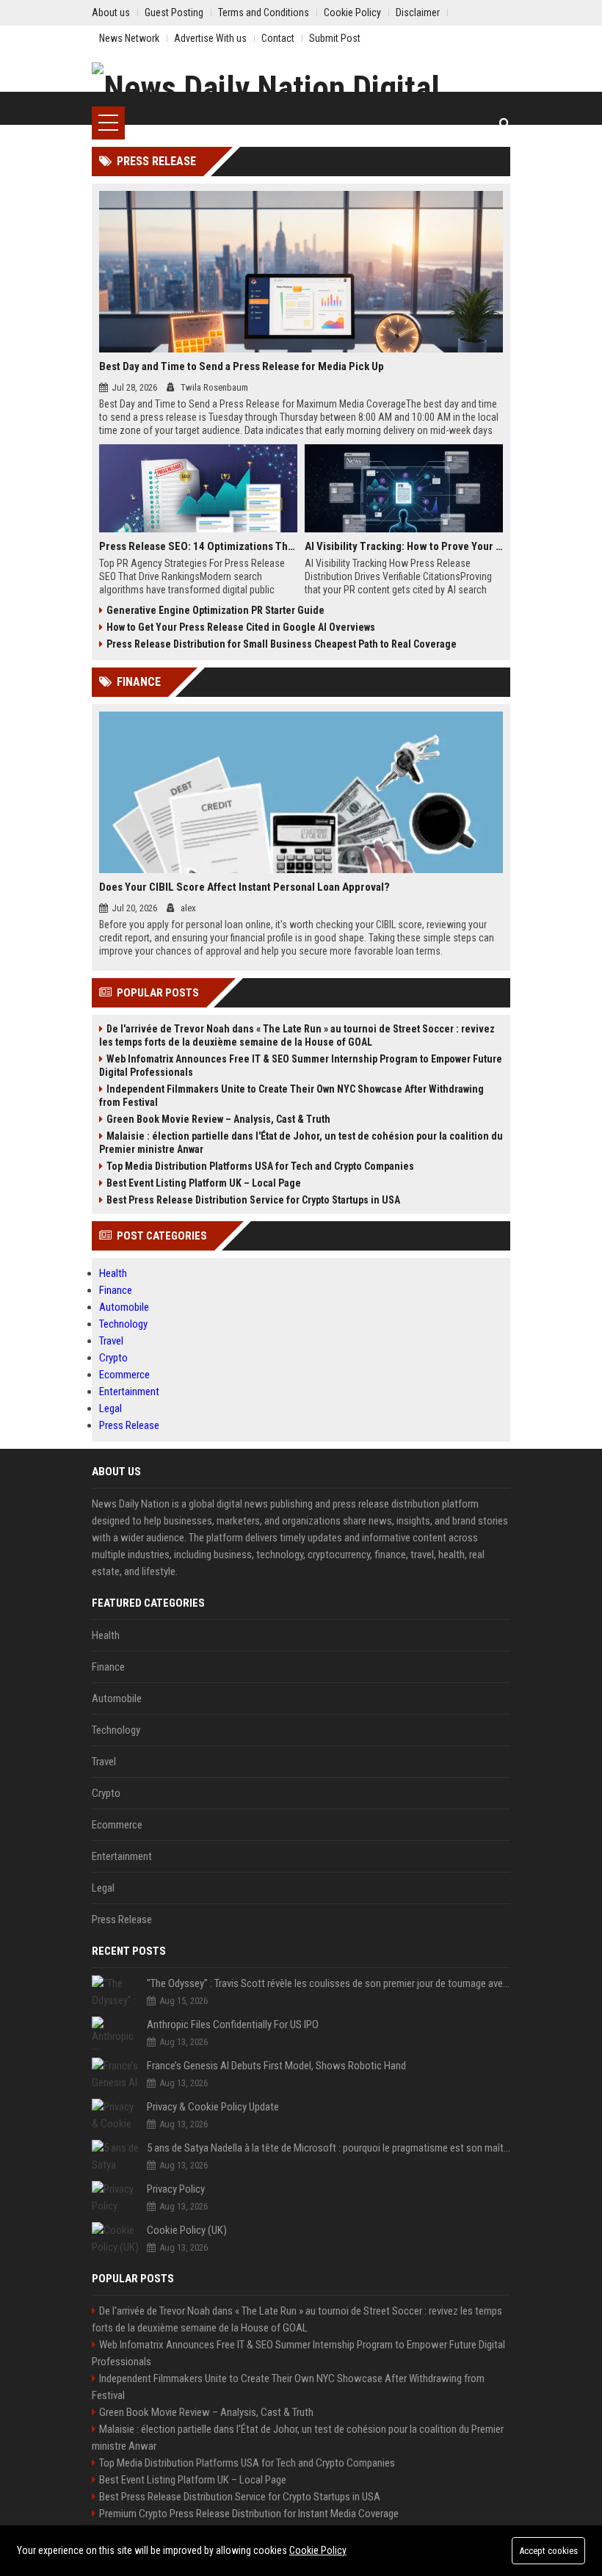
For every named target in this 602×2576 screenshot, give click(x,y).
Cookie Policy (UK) (187, 2230)
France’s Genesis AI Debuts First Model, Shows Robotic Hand (276, 2066)
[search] (505, 123)
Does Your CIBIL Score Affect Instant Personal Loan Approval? (244, 887)
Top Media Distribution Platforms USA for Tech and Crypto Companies (260, 1166)
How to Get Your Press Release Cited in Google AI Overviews (241, 627)
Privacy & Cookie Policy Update (213, 2107)
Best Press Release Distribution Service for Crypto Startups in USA (253, 1200)
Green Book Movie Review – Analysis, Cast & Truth (218, 1119)
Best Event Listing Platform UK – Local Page (204, 1183)
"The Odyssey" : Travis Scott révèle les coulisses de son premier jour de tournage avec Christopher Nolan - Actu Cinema (329, 1983)
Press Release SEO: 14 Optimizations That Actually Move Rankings (198, 546)
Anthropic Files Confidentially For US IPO (233, 2025)
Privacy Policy (176, 2189)
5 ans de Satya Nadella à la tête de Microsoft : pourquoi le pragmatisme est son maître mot (329, 2148)
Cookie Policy (318, 2550)
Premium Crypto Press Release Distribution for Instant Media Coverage (249, 2514)
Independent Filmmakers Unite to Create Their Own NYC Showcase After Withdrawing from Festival (291, 1096)
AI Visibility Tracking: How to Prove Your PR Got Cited (404, 546)
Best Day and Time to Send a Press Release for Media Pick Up (242, 366)
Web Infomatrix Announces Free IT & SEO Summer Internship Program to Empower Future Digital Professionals (301, 1066)
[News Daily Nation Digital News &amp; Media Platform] (301, 84)
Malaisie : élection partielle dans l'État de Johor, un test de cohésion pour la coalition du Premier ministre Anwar (301, 1143)
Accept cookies (548, 2551)
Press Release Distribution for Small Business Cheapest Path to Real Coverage (282, 644)
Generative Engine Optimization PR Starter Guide (215, 610)
